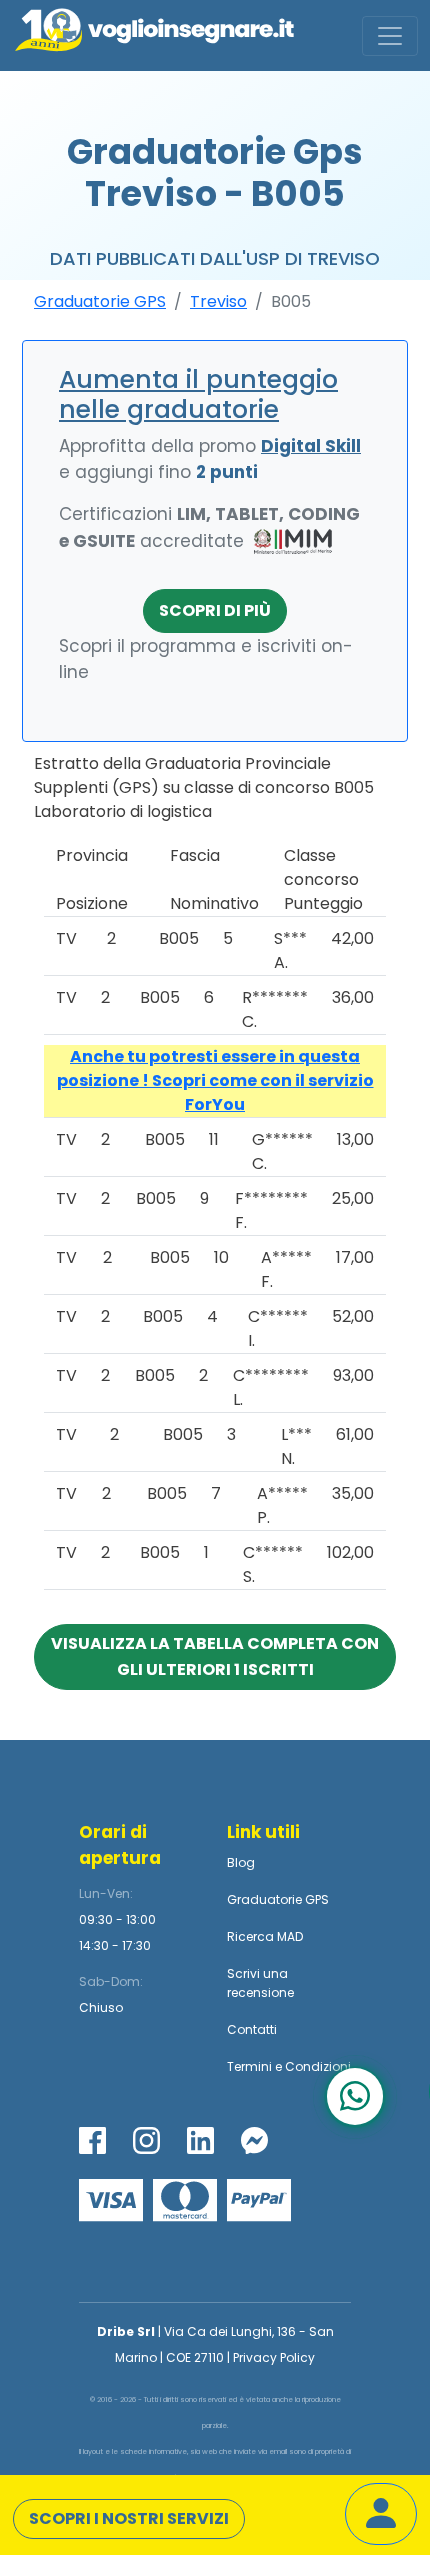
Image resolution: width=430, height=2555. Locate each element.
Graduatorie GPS (100, 301)
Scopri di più (215, 610)
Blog (241, 1862)
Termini (249, 2066)
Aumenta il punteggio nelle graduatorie (198, 394)
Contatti (252, 2029)
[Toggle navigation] (390, 36)
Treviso (218, 301)
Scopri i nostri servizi (129, 2518)
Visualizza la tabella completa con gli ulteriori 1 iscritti (215, 1656)
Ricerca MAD (265, 1936)
